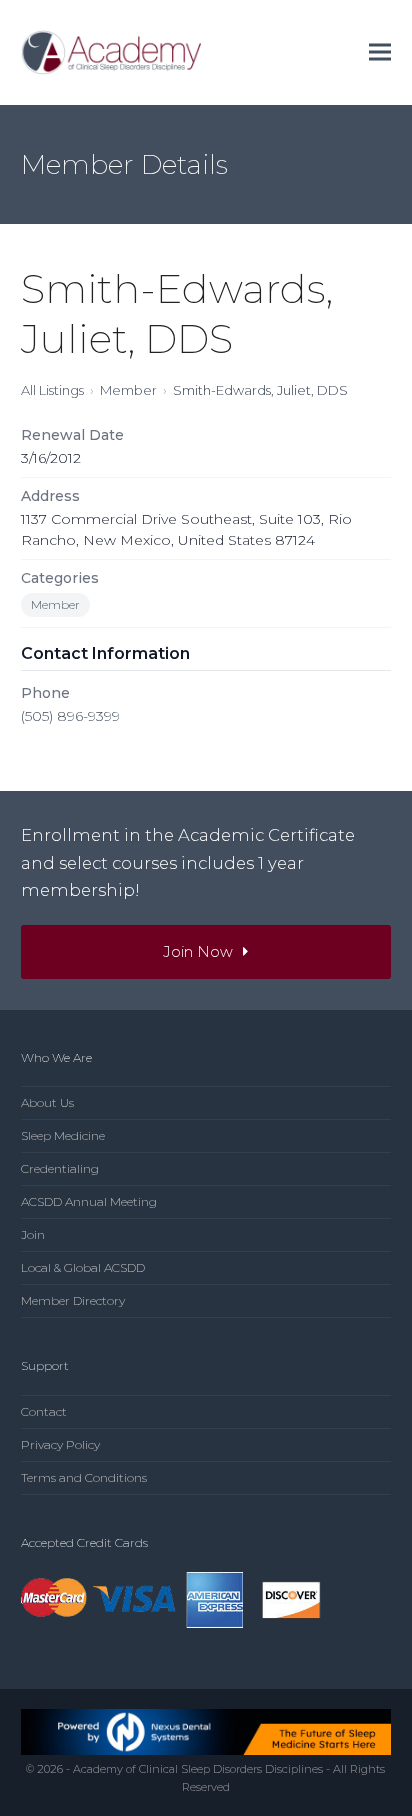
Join (33, 1234)
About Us (47, 1102)
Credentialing (60, 1168)
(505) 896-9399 (70, 716)
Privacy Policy (60, 1444)
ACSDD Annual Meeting (89, 1201)
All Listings (52, 390)
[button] (380, 52)
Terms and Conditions (84, 1477)
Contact (44, 1411)
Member (128, 390)
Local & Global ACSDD (83, 1267)
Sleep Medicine (63, 1135)
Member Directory (73, 1300)
